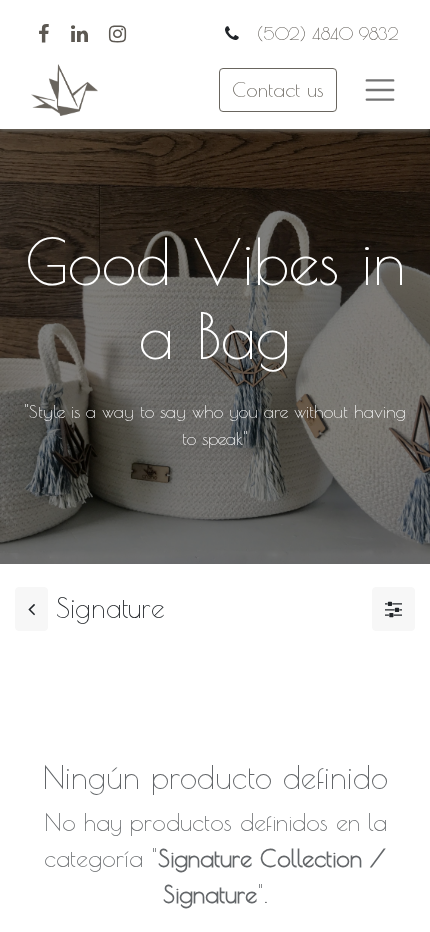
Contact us (278, 89)
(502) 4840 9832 (325, 33)
